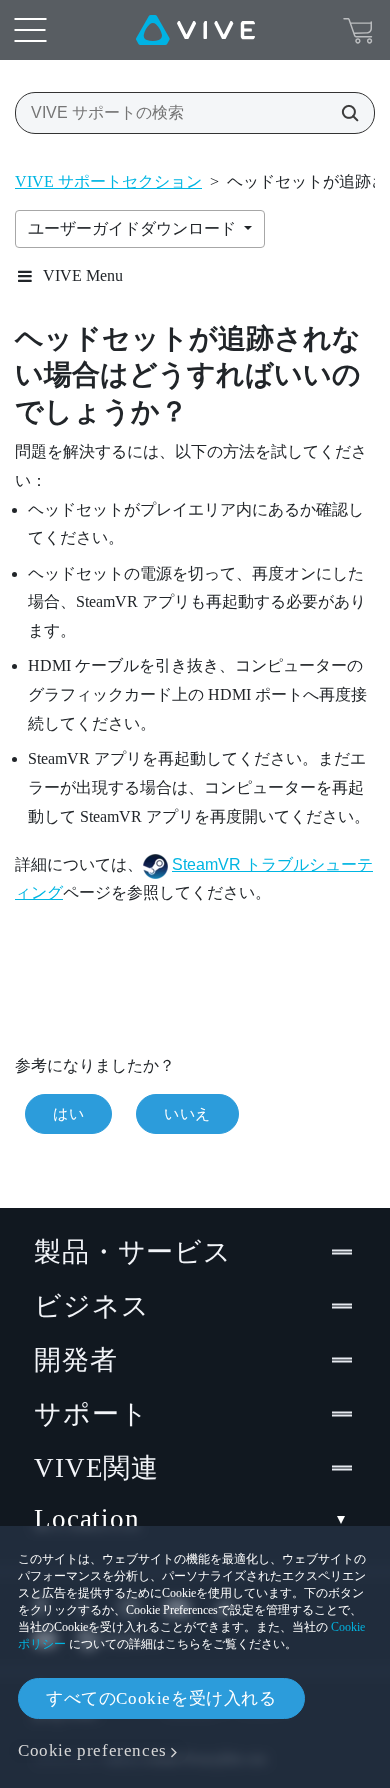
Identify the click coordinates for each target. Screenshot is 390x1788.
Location (87, 1519)
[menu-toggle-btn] (30, 30)
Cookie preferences (92, 1750)
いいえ (187, 1114)
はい (68, 1114)
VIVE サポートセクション (108, 181)
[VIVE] (195, 30)
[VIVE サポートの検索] (344, 113)
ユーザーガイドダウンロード (134, 228)
